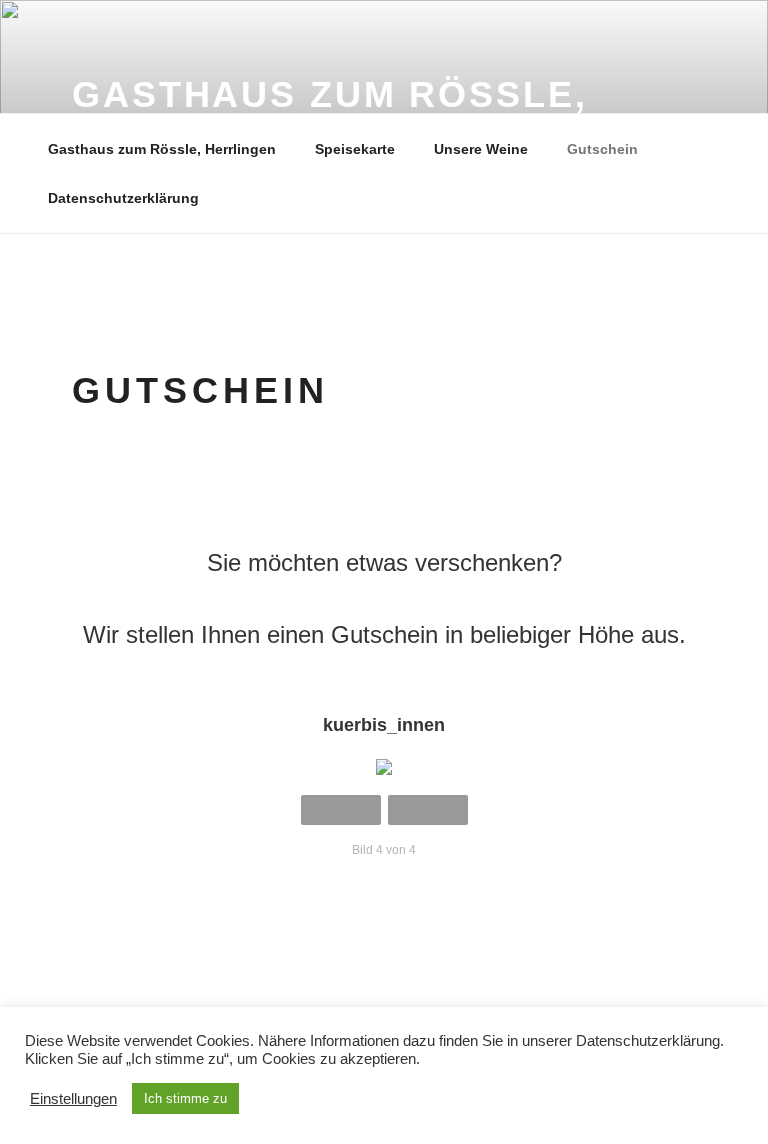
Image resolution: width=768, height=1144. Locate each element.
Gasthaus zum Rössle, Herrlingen (162, 149)
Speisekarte (355, 149)
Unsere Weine (481, 149)
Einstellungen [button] (73, 1099)
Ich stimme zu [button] (185, 1098)
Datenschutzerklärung (123, 198)
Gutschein (602, 149)
